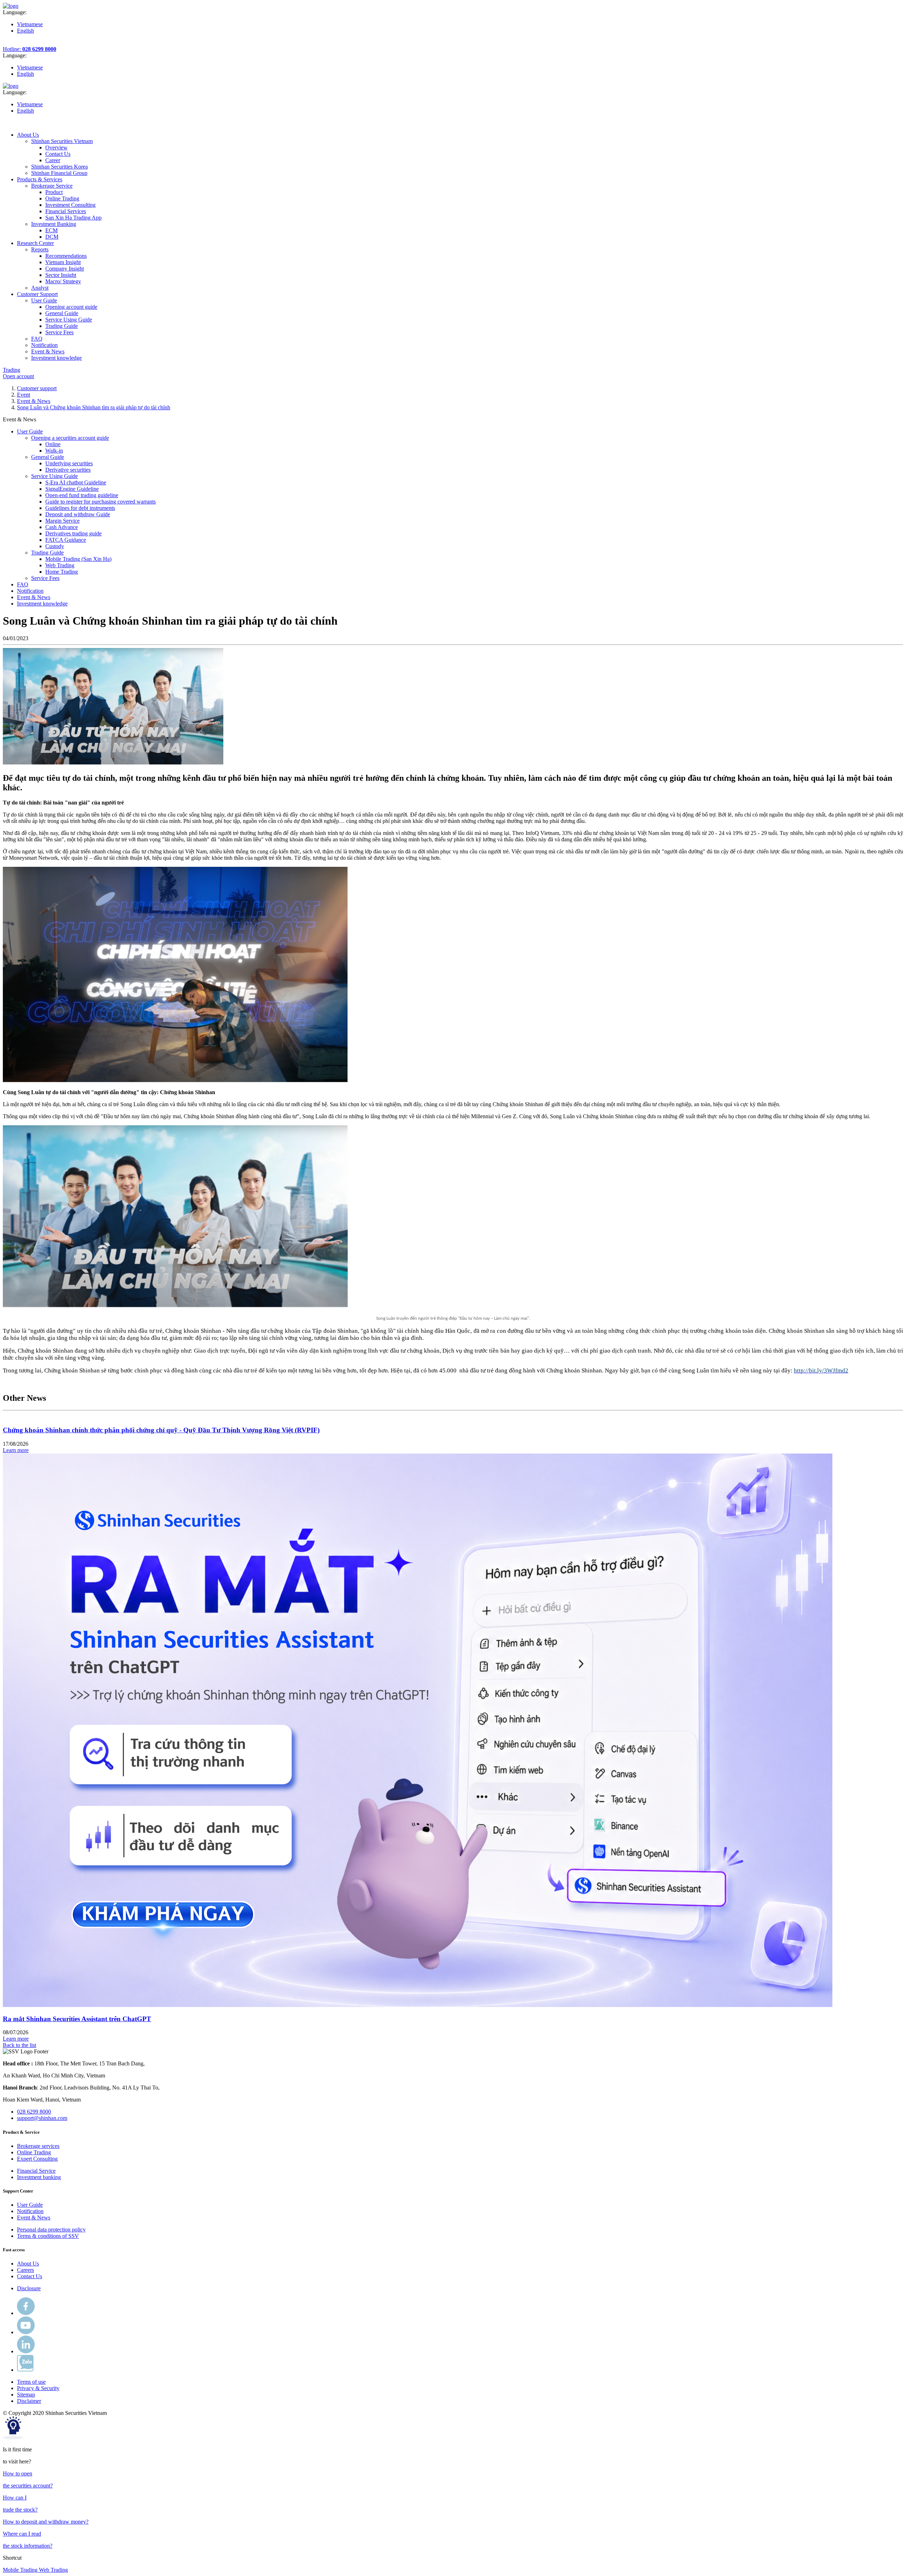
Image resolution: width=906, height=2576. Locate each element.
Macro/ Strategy (63, 281)
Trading (12, 370)
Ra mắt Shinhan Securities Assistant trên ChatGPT (77, 2019)
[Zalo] (25, 2370)
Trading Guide (62, 326)
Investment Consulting (70, 205)
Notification (30, 2211)
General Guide (62, 313)
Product (54, 192)
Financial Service (36, 2171)
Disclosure (29, 2288)
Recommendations (66, 256)
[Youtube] (26, 2332)
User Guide (30, 2205)
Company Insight (65, 269)
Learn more (16, 1450)
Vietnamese (30, 24)
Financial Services (66, 211)
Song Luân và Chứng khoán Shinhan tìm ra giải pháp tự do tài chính (94, 407)
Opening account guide (71, 307)
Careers (25, 2270)
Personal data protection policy (51, 2230)
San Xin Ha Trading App (73, 218)
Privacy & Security (38, 2388)
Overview (56, 147)
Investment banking (39, 2177)
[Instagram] (26, 2351)
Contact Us (58, 154)
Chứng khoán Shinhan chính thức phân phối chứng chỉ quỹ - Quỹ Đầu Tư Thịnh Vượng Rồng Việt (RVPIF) (161, 1430)
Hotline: (30, 49)
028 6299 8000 (34, 2112)
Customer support (37, 388)
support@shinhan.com (42, 2118)
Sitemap (26, 2395)
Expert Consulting (37, 2159)
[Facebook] (26, 2313)
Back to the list (19, 2045)
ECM (51, 230)
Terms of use (31, 2382)
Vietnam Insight (63, 262)
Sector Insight (61, 275)
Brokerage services (38, 2146)
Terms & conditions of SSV (48, 2236)
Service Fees (59, 332)
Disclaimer (29, 2401)
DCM (52, 237)
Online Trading (62, 198)
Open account (18, 376)
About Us (28, 2264)
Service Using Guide (69, 320)
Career (53, 160)
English (25, 31)
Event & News (34, 401)
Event (24, 395)
